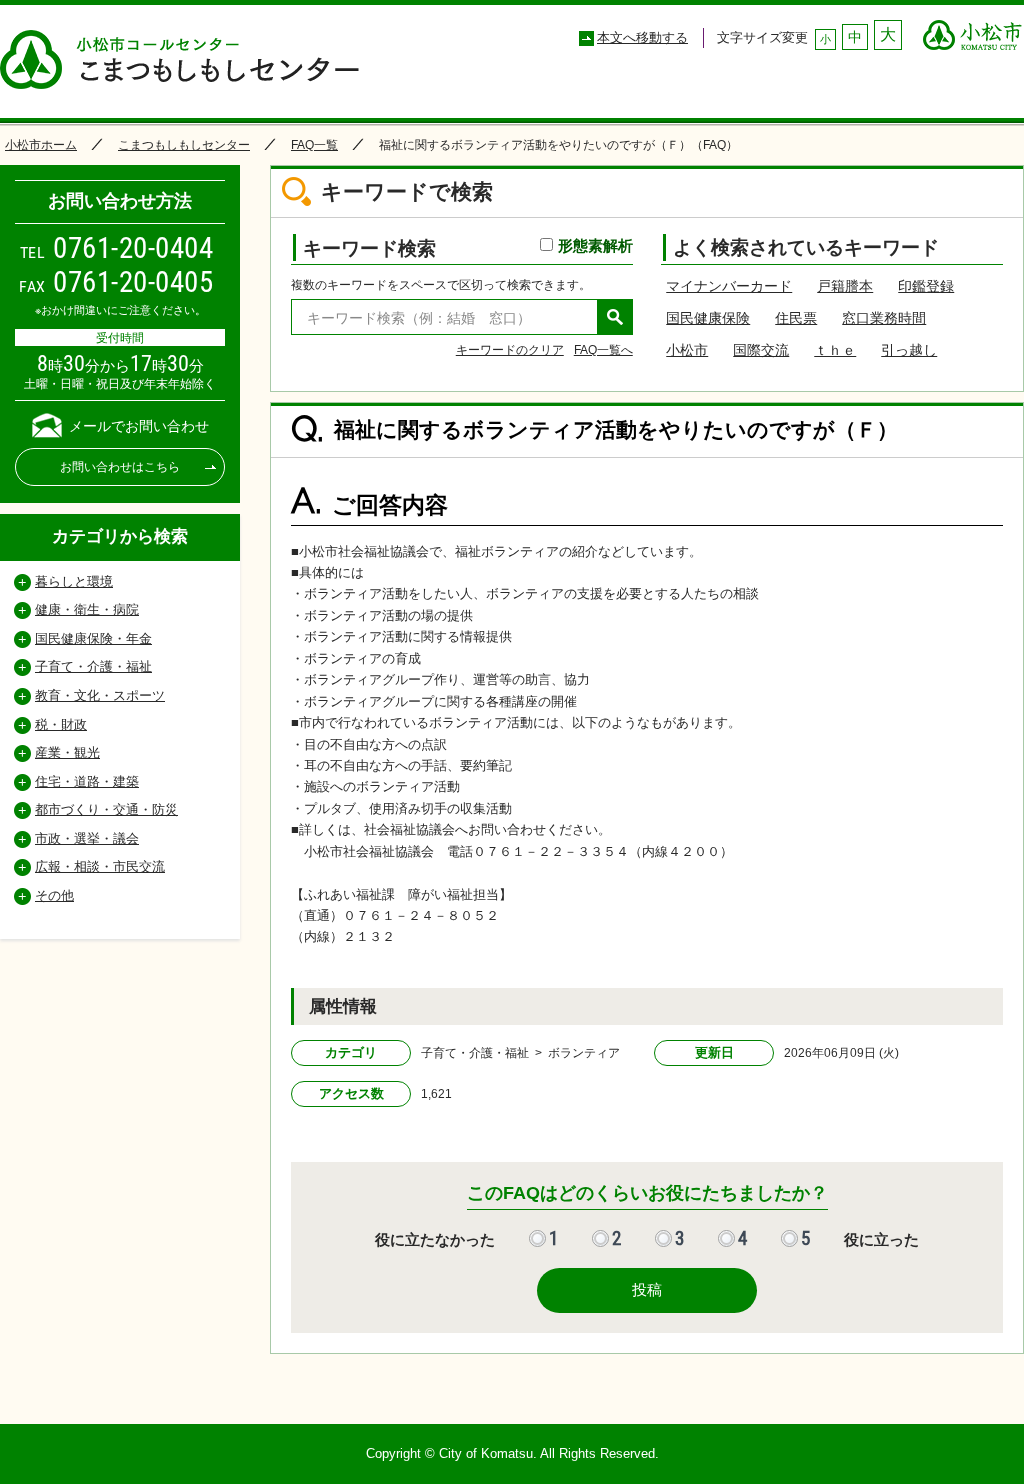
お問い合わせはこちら (120, 467)
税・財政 (61, 724)
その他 (54, 895)
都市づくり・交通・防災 (106, 809)
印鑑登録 (926, 286)
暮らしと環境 (74, 581)
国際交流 (761, 350)
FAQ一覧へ (603, 350)
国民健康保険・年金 (93, 638)
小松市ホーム (41, 145)
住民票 (796, 318)
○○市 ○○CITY (972, 30)
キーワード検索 (468, 247)
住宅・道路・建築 (87, 781)
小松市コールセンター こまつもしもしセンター (189, 61)
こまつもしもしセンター (184, 145)
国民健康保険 (708, 318)
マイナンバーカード (729, 286)
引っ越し (909, 350)
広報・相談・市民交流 (100, 866)
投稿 (647, 1289)
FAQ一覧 (314, 145)
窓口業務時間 (884, 318)
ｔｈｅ (835, 350)
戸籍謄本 (845, 286)
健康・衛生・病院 (87, 609)
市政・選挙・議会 (87, 838)
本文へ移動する (642, 37)
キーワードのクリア (510, 350)
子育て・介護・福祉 (93, 666)
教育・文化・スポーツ (100, 695)
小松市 (687, 350)
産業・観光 (67, 752)
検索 (615, 317)
